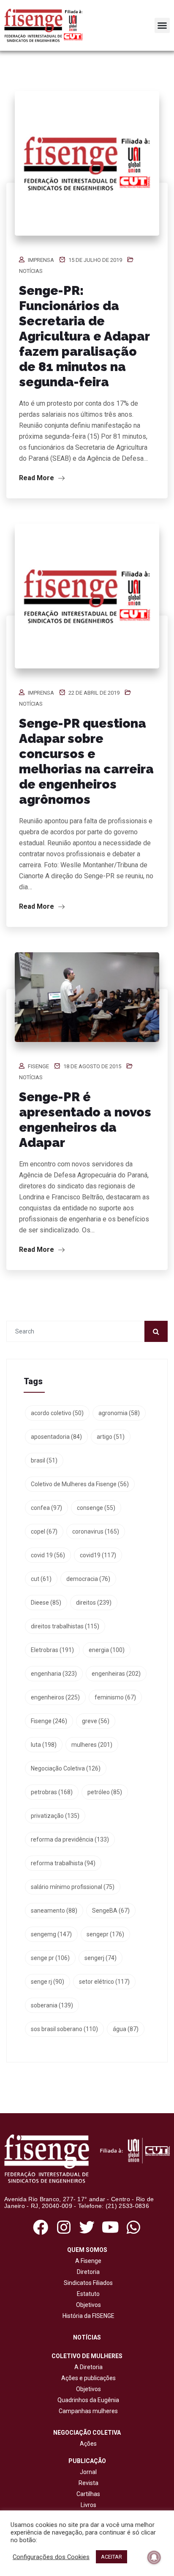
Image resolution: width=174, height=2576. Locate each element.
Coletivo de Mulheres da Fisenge (80, 1484)
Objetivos (87, 2305)
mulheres (92, 1745)
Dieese (46, 1603)
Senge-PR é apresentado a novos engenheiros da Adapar (85, 1120)
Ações (87, 2444)
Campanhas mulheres (87, 2411)
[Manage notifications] (154, 2557)
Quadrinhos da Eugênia (87, 2400)
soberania (52, 2005)
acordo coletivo (57, 1413)
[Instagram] (64, 2227)
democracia (88, 1579)
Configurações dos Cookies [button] (51, 2557)
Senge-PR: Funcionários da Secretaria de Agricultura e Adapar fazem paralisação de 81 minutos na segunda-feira (84, 336)
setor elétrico (104, 1982)
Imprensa (41, 260)
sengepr (105, 1934)
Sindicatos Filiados (87, 2283)
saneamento (54, 1911)
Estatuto (87, 2294)
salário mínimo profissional (73, 1887)
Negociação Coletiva (66, 1768)
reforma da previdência (70, 1839)
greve (96, 1721)
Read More (37, 478)
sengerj (101, 1958)
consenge (96, 1508)
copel (44, 1531)
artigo (111, 1437)
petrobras (52, 1792)
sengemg (51, 1934)
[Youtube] (110, 2227)
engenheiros (55, 1697)
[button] (162, 25)
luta (44, 1745)
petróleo (105, 1792)
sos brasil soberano (64, 2029)
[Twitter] (87, 2227)
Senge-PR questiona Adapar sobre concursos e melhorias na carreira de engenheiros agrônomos (86, 761)
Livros (88, 2505)
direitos (94, 1603)
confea (46, 1508)
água (126, 2029)
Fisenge (38, 1066)
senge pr (50, 1958)
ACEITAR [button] (111, 2557)
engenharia (54, 1674)
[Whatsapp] (134, 2227)
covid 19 (48, 1555)
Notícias (31, 271)
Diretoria (87, 2272)
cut (41, 1579)
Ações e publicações (87, 2378)
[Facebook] (40, 2227)
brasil (44, 1460)
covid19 (98, 1555)
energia (107, 1650)
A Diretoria (87, 2367)
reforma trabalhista (63, 1863)
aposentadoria (56, 1437)
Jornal (88, 2472)
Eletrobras (52, 1650)
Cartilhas (88, 2494)
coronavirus (96, 1531)
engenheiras (116, 1674)
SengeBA (111, 1911)
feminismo (115, 1697)
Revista (88, 2483)
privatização (55, 1816)
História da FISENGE (87, 2316)
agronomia (119, 1413)
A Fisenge (87, 2261)
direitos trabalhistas (65, 1626)
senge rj (48, 1982)
